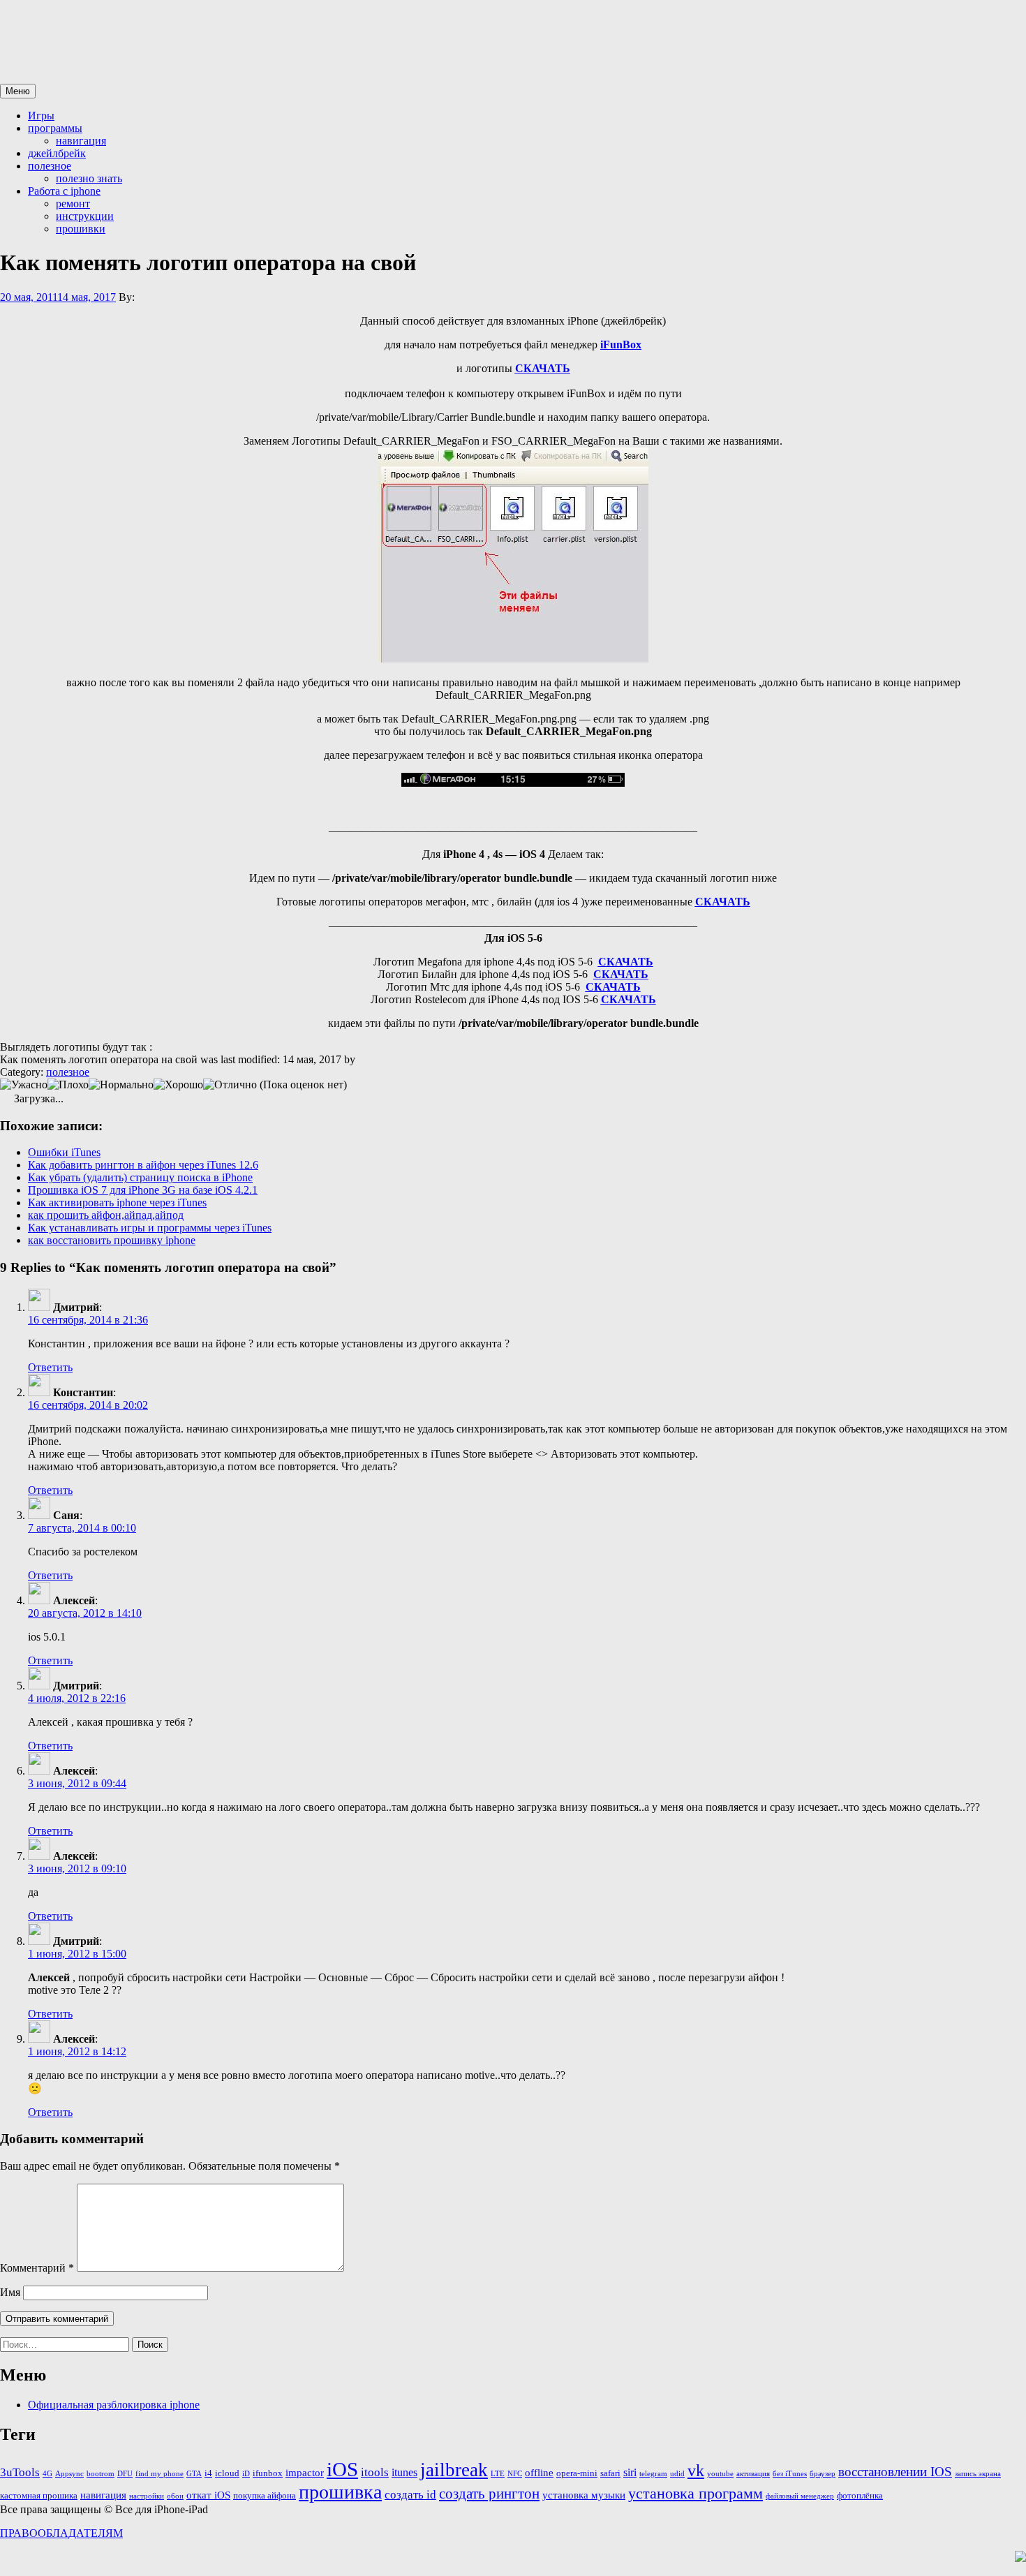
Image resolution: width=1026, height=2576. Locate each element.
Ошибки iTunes (64, 1152)
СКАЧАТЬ (723, 902)
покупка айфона (265, 2495)
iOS (342, 2469)
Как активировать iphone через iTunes (117, 1202)
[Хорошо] (178, 1085)
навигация (81, 141)
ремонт (73, 203)
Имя (10, 2292)
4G (47, 2474)
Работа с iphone (64, 191)
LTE (498, 2474)
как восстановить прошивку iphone (112, 1240)
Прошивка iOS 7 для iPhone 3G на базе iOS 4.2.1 (143, 1190)
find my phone (159, 2474)
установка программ (696, 2494)
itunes (404, 2472)
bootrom (101, 2474)
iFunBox (621, 345)
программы (55, 128)
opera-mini (577, 2473)
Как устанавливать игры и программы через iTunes (150, 1228)
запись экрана (978, 2474)
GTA (194, 2474)
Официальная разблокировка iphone (114, 2405)
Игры (41, 116)
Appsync (69, 2474)
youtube (720, 2474)
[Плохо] (68, 1085)
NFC (515, 2474)
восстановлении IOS (895, 2472)
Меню (18, 91)
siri (630, 2472)
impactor (305, 2473)
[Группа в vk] (1020, 2558)
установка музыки (584, 2495)
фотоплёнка (860, 2495)
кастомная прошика (39, 2495)
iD (246, 2474)
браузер (823, 2474)
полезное (50, 166)
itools (375, 2472)
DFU (125, 2474)
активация (753, 2474)
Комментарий (37, 2268)
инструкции (85, 216)
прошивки (81, 229)
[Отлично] (230, 1085)
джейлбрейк (57, 153)
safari (610, 2473)
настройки (147, 2496)
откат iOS (208, 2495)
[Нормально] (121, 1085)
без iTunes (790, 2474)
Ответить (50, 1367)
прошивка (340, 2492)
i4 (208, 2473)
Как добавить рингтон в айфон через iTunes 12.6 (143, 1165)
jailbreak (454, 2470)
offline (539, 2473)
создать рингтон (489, 2494)
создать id (410, 2494)
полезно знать (89, 178)
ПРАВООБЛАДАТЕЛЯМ (61, 2533)
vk (696, 2471)
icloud (227, 2473)
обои (175, 2496)
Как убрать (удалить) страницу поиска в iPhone (140, 1177)
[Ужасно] (24, 1085)
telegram (653, 2474)
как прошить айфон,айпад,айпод (106, 1215)
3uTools (20, 2472)
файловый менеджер (800, 2496)
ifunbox (268, 2473)
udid (677, 2474)
